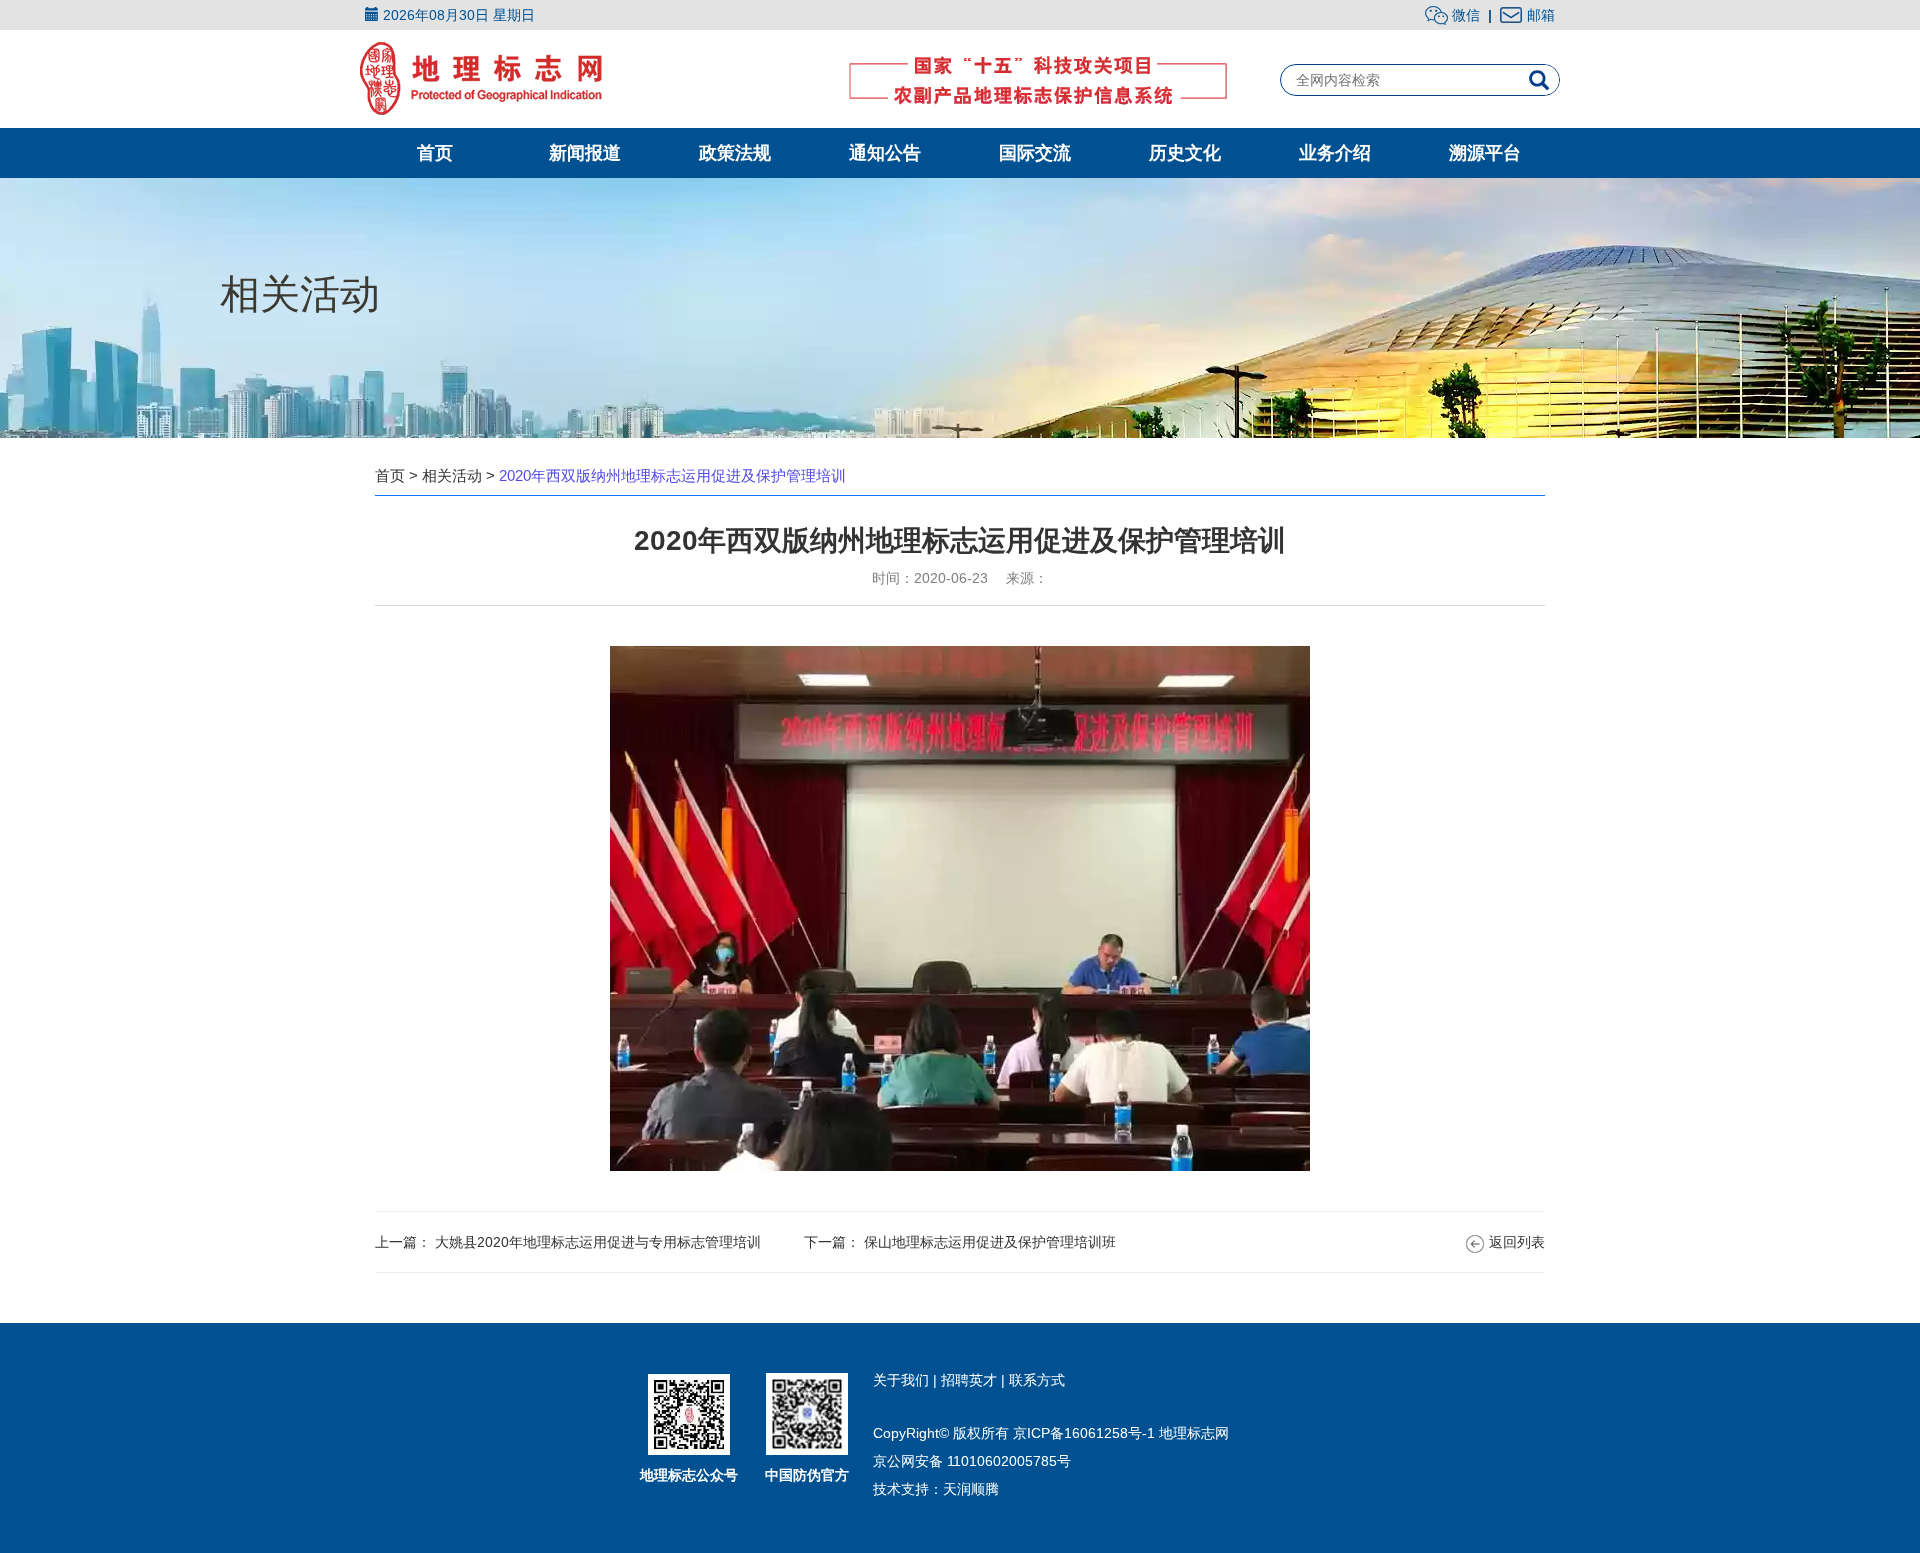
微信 (1464, 15)
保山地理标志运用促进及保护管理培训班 (990, 1242)
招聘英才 (971, 1380)
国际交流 (1035, 153)
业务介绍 (1335, 153)
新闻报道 (585, 153)
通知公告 (885, 153)
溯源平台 (1485, 153)
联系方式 (1037, 1380)
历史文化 (1185, 153)
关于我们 (903, 1380)
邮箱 (1541, 15)
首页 (435, 153)
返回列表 (1517, 1242)
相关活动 (452, 475)
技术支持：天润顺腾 (936, 1489)
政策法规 (735, 153)
